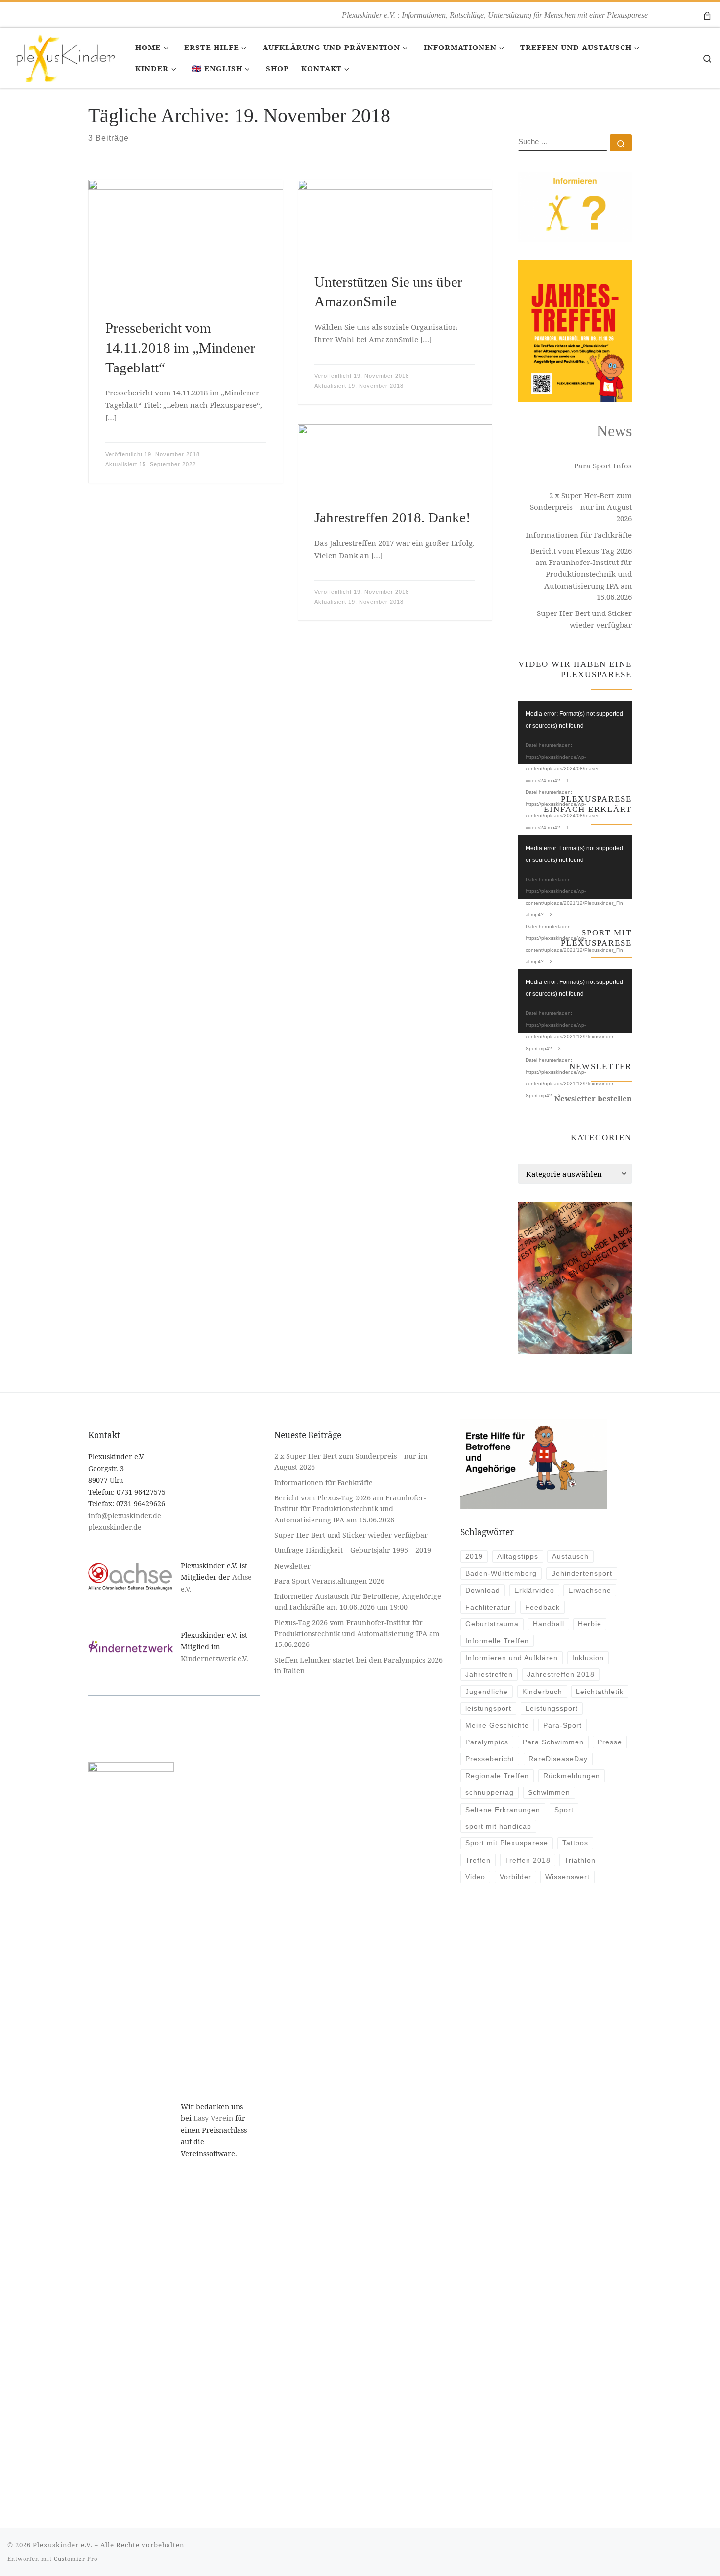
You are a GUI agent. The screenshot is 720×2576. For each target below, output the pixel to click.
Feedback (542, 1607)
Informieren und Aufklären (512, 1658)
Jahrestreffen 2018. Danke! (393, 517)
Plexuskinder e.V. (63, 2545)
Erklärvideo (534, 1590)
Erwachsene (590, 1590)
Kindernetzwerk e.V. (215, 1658)
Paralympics (487, 1742)
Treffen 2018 (528, 1860)
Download (483, 1590)
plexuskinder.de (115, 1527)
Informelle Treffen (497, 1641)
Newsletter (292, 1566)
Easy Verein (213, 2118)
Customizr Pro (76, 2559)
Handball (549, 1624)
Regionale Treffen (497, 1776)
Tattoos (575, 1843)
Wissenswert (567, 1877)
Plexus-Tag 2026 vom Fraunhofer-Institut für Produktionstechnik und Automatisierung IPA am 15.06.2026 (357, 1634)
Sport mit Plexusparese (507, 1843)
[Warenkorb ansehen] (707, 15)
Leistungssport (552, 1708)
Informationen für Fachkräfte (579, 535)
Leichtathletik (600, 1692)
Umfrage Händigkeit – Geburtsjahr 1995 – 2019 (354, 1550)
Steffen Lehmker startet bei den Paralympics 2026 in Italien (359, 1665)
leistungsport (488, 1708)
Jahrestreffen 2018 (561, 1674)
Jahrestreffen (489, 1674)
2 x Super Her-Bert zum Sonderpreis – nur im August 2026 (581, 507)
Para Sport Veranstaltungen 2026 (329, 1581)
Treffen (478, 1860)
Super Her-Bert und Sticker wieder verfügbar (584, 619)
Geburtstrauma (492, 1624)
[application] (575, 733)
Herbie (590, 1624)
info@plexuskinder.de (125, 1515)
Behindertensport (582, 1573)
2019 (474, 1556)
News (614, 431)
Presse (610, 1742)
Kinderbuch (542, 1692)
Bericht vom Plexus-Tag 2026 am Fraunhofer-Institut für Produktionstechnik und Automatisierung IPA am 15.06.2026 (581, 574)
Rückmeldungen (572, 1776)
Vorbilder (516, 1877)
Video (475, 1877)
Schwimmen (549, 1792)
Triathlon (580, 1860)
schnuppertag (490, 1792)
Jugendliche (487, 1692)
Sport (564, 1810)
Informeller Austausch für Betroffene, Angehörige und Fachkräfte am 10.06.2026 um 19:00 (358, 1602)
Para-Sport (563, 1725)
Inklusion (588, 1658)
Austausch (570, 1556)
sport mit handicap (498, 1826)
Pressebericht (490, 1759)
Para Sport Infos (603, 466)
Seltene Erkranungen (503, 1810)
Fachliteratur (488, 1607)
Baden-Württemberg (501, 1573)
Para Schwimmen (553, 1742)
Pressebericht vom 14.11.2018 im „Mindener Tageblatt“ (180, 348)
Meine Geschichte (497, 1725)
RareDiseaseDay (558, 1759)
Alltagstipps (518, 1556)
